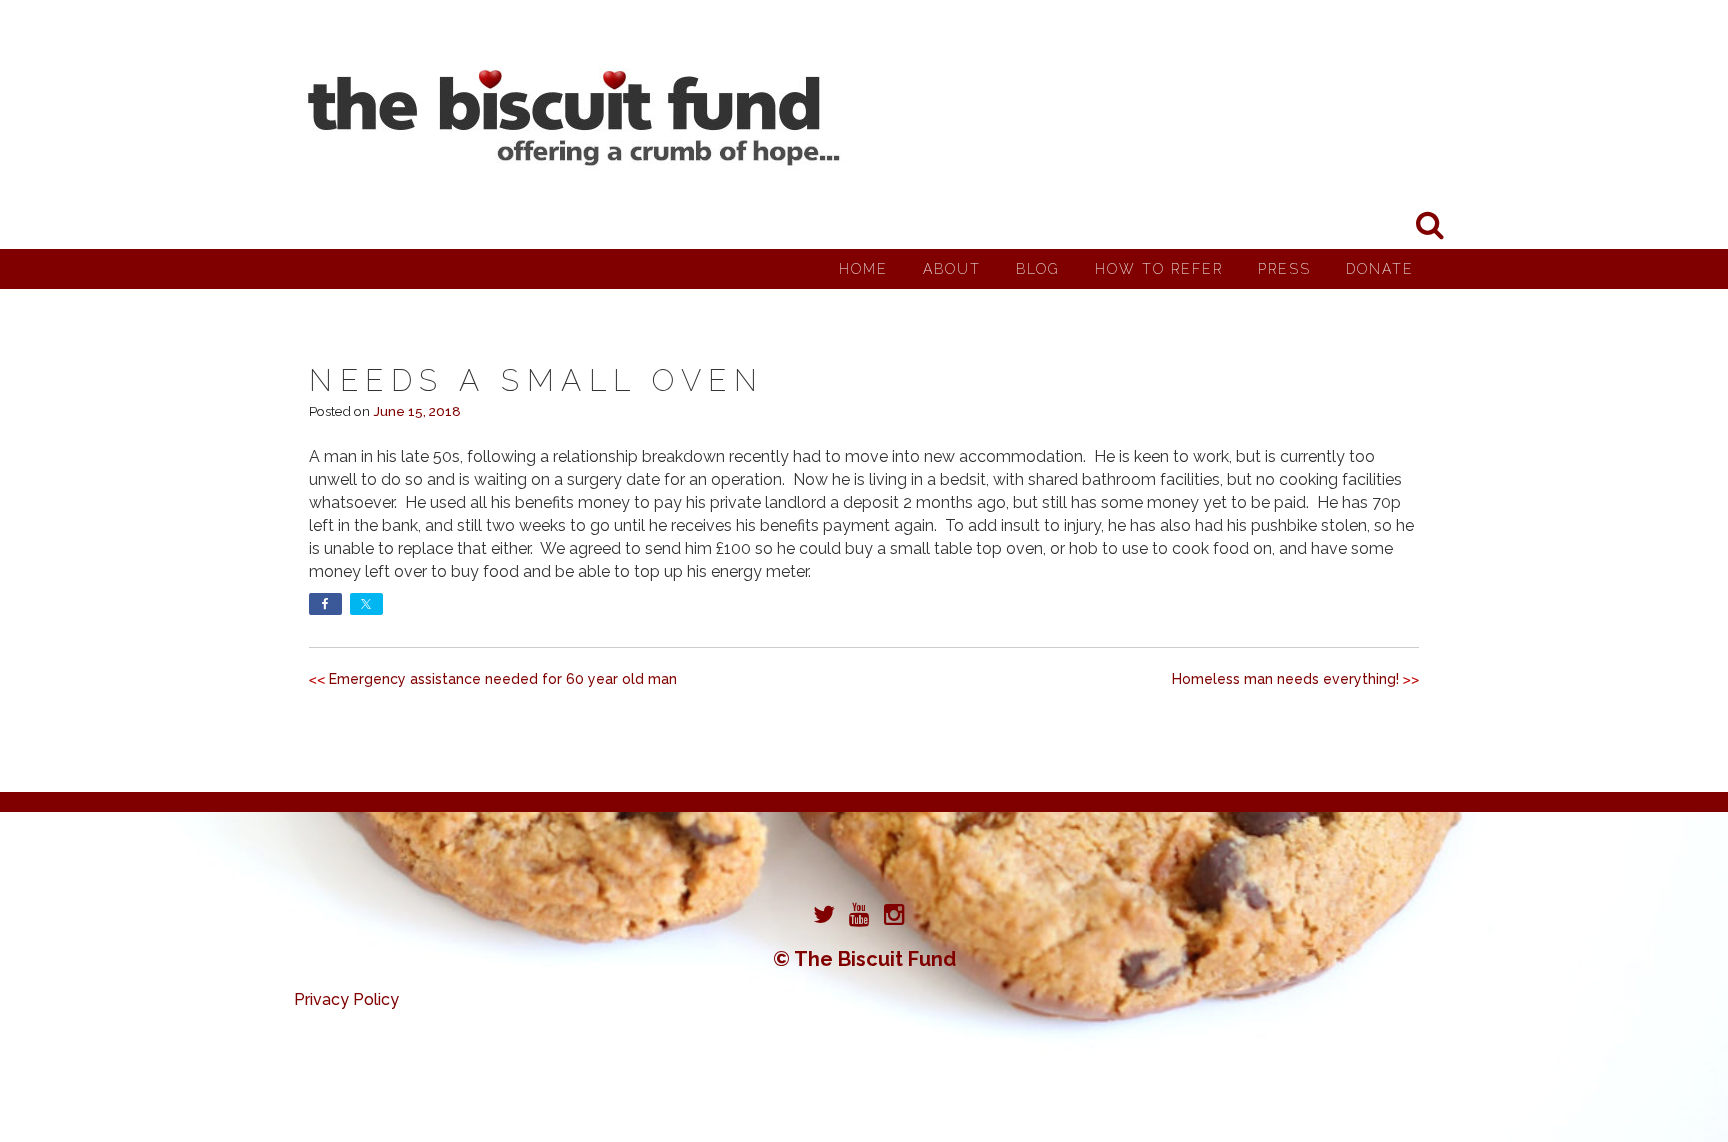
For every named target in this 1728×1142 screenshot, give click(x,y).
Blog (1038, 269)
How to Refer (1159, 269)
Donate (1380, 269)
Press (1284, 269)
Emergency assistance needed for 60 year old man (503, 679)
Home (863, 269)
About (952, 269)
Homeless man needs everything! (1285, 679)
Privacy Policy (346, 999)
